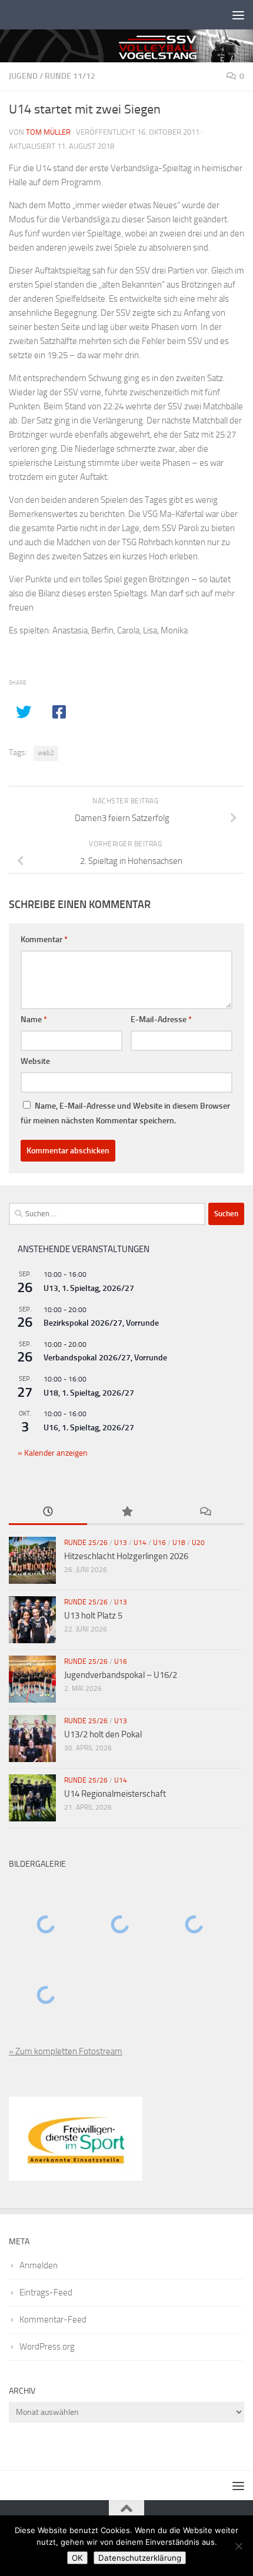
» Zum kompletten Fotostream (66, 2051)
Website (35, 1061)
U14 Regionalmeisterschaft (115, 1794)
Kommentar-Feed (53, 2320)
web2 (46, 753)
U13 (121, 1543)
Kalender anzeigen (55, 1453)
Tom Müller (48, 132)
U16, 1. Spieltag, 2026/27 (89, 1428)
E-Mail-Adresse (161, 1020)
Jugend (23, 76)
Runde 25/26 (86, 1543)
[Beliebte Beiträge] (126, 1512)
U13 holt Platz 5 (93, 1616)
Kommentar (44, 940)
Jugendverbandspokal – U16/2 (121, 1675)
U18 (179, 1543)
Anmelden (39, 2265)
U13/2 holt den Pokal (103, 1734)
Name (34, 1020)
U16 (159, 1543)
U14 (140, 1543)
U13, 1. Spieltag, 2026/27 (89, 1288)
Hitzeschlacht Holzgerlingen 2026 (126, 1556)
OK (77, 2558)
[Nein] (238, 2546)
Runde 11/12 (70, 76)
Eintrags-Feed (46, 2293)
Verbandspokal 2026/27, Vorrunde (105, 1358)
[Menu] (238, 15)
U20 (198, 1543)
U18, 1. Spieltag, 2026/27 (89, 1393)
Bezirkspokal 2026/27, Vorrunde (101, 1323)
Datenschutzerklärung (140, 2558)
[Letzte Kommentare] (205, 1512)
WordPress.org (47, 2347)
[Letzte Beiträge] (48, 1512)
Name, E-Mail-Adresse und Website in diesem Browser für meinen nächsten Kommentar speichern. (125, 1113)
